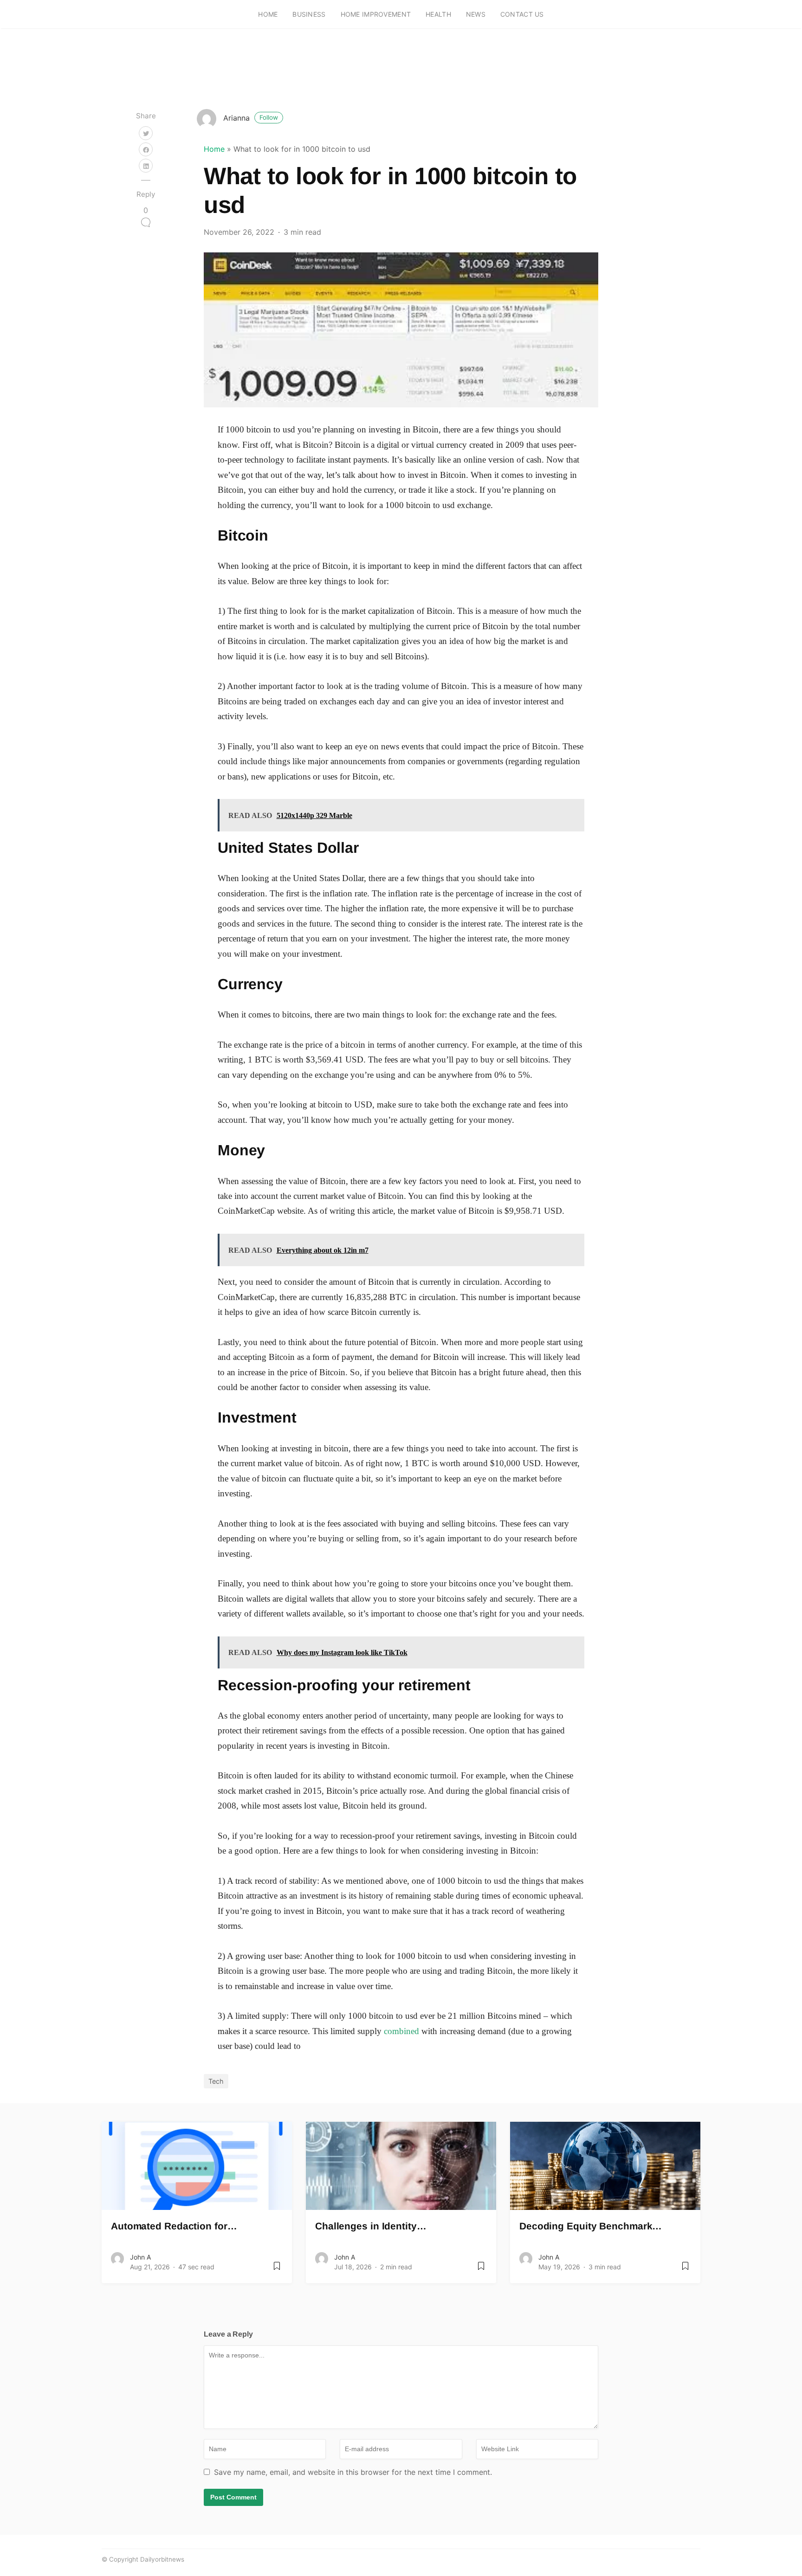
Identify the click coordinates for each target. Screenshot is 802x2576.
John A (140, 2257)
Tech (216, 2081)
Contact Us (522, 14)
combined (401, 2031)
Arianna (251, 118)
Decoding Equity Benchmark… (591, 2226)
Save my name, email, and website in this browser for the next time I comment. (353, 2472)
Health (438, 14)
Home (268, 14)
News (476, 14)
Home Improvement (376, 14)
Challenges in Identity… (371, 2226)
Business (309, 14)
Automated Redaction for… (174, 2226)
